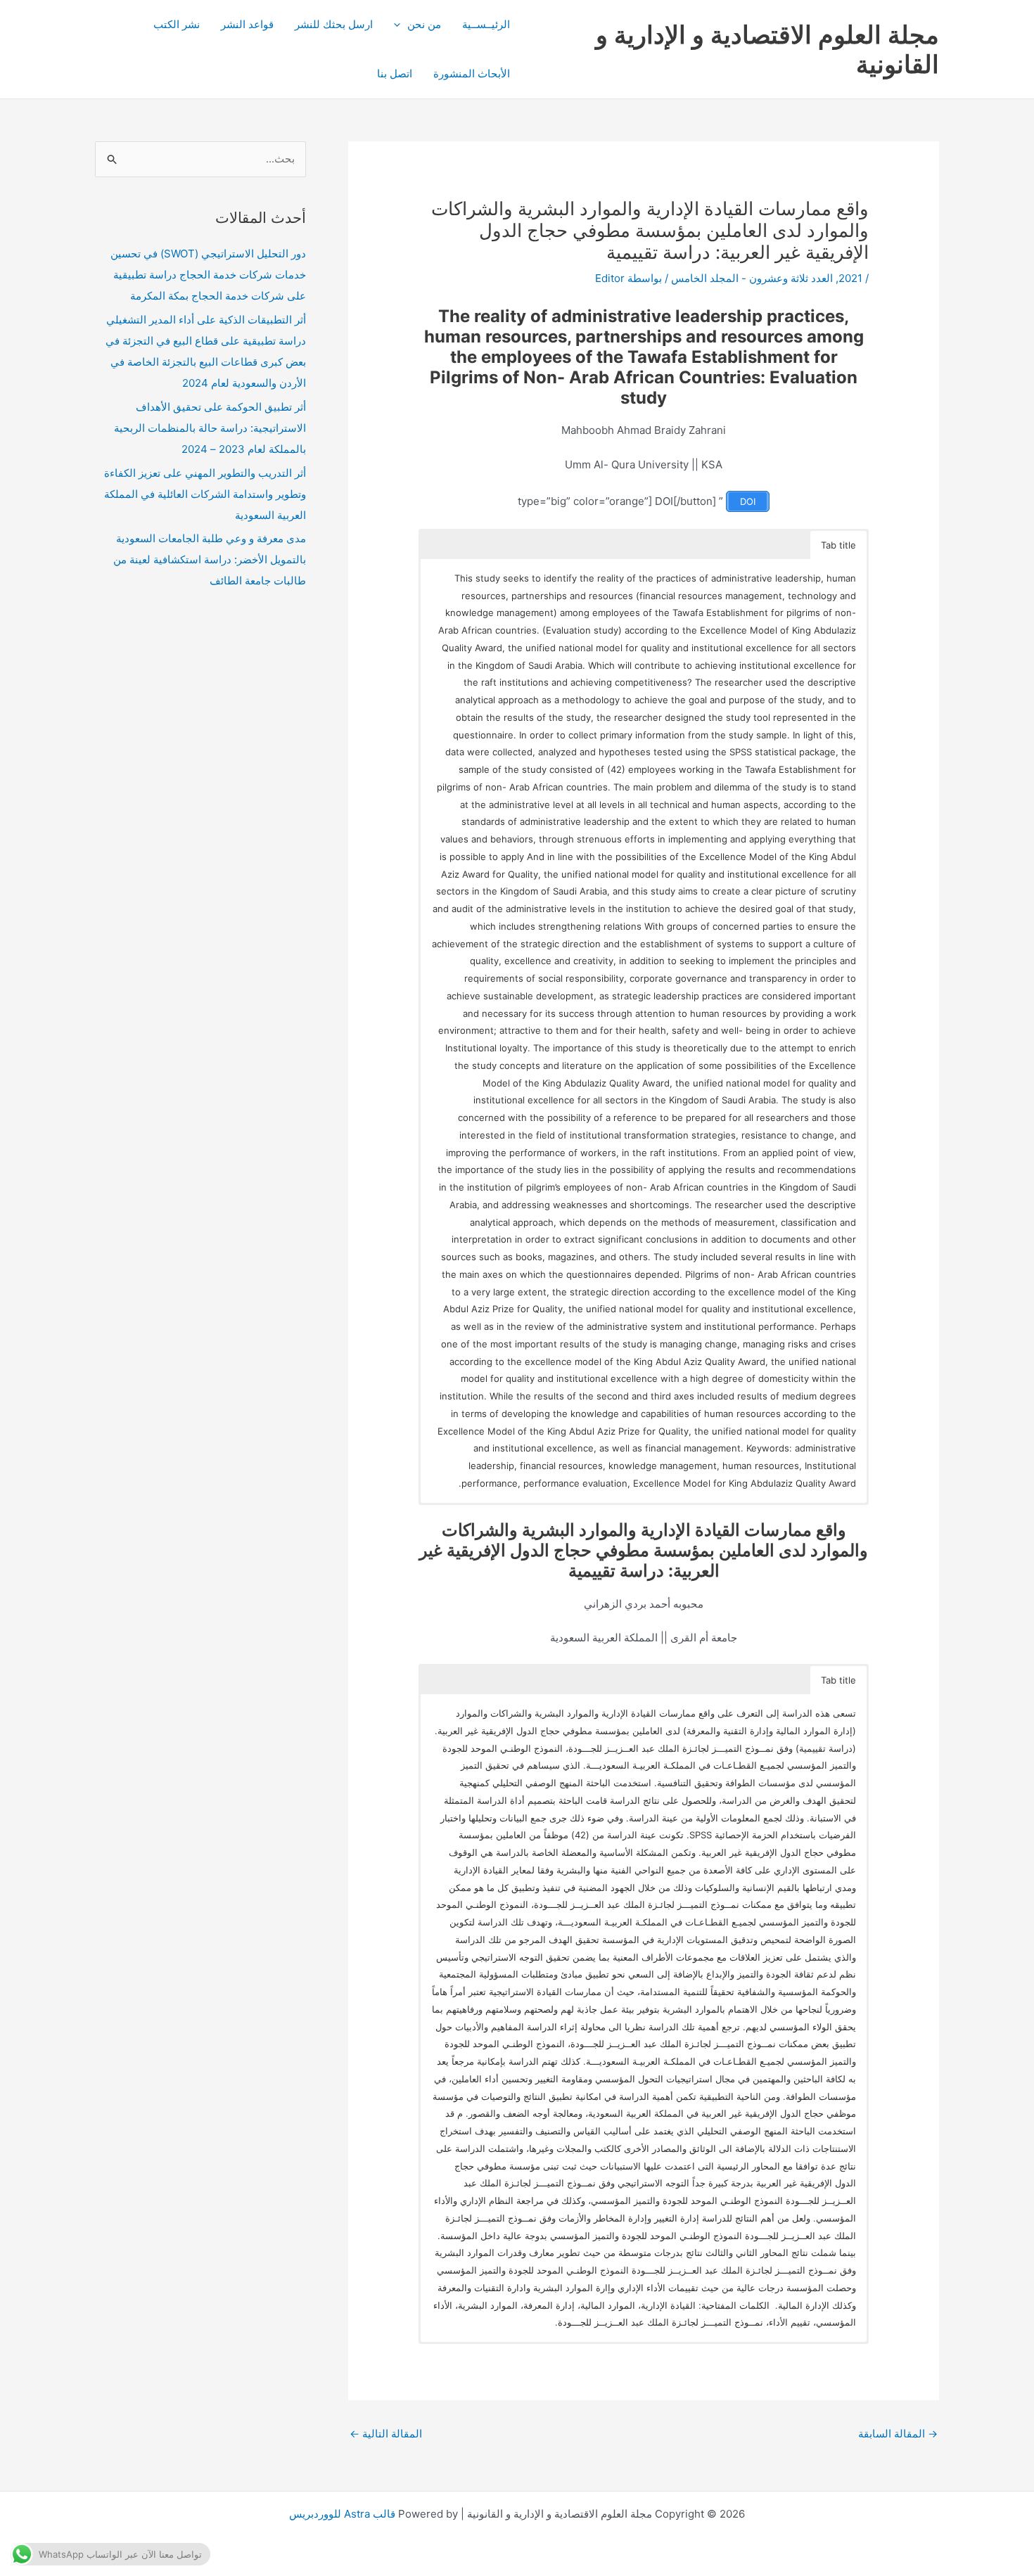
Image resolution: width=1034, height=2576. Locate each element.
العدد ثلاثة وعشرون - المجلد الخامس (752, 278)
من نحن (424, 24)
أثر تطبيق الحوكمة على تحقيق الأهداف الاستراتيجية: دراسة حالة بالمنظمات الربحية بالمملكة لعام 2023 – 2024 (210, 428)
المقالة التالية (386, 2434)
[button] (401, 25)
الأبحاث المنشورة (472, 73)
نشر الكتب (177, 24)
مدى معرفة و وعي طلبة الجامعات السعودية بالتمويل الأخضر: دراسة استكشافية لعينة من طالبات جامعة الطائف (210, 559)
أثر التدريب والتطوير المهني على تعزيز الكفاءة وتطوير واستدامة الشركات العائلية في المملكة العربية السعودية (205, 494)
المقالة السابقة (898, 2434)
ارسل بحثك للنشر (334, 24)
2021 (850, 278)
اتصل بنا (395, 73)
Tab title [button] (838, 545)
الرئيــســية (486, 24)
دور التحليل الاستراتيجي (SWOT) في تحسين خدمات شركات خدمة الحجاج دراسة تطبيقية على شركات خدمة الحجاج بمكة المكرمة (208, 275)
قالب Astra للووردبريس (342, 2514)
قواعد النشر (247, 24)
